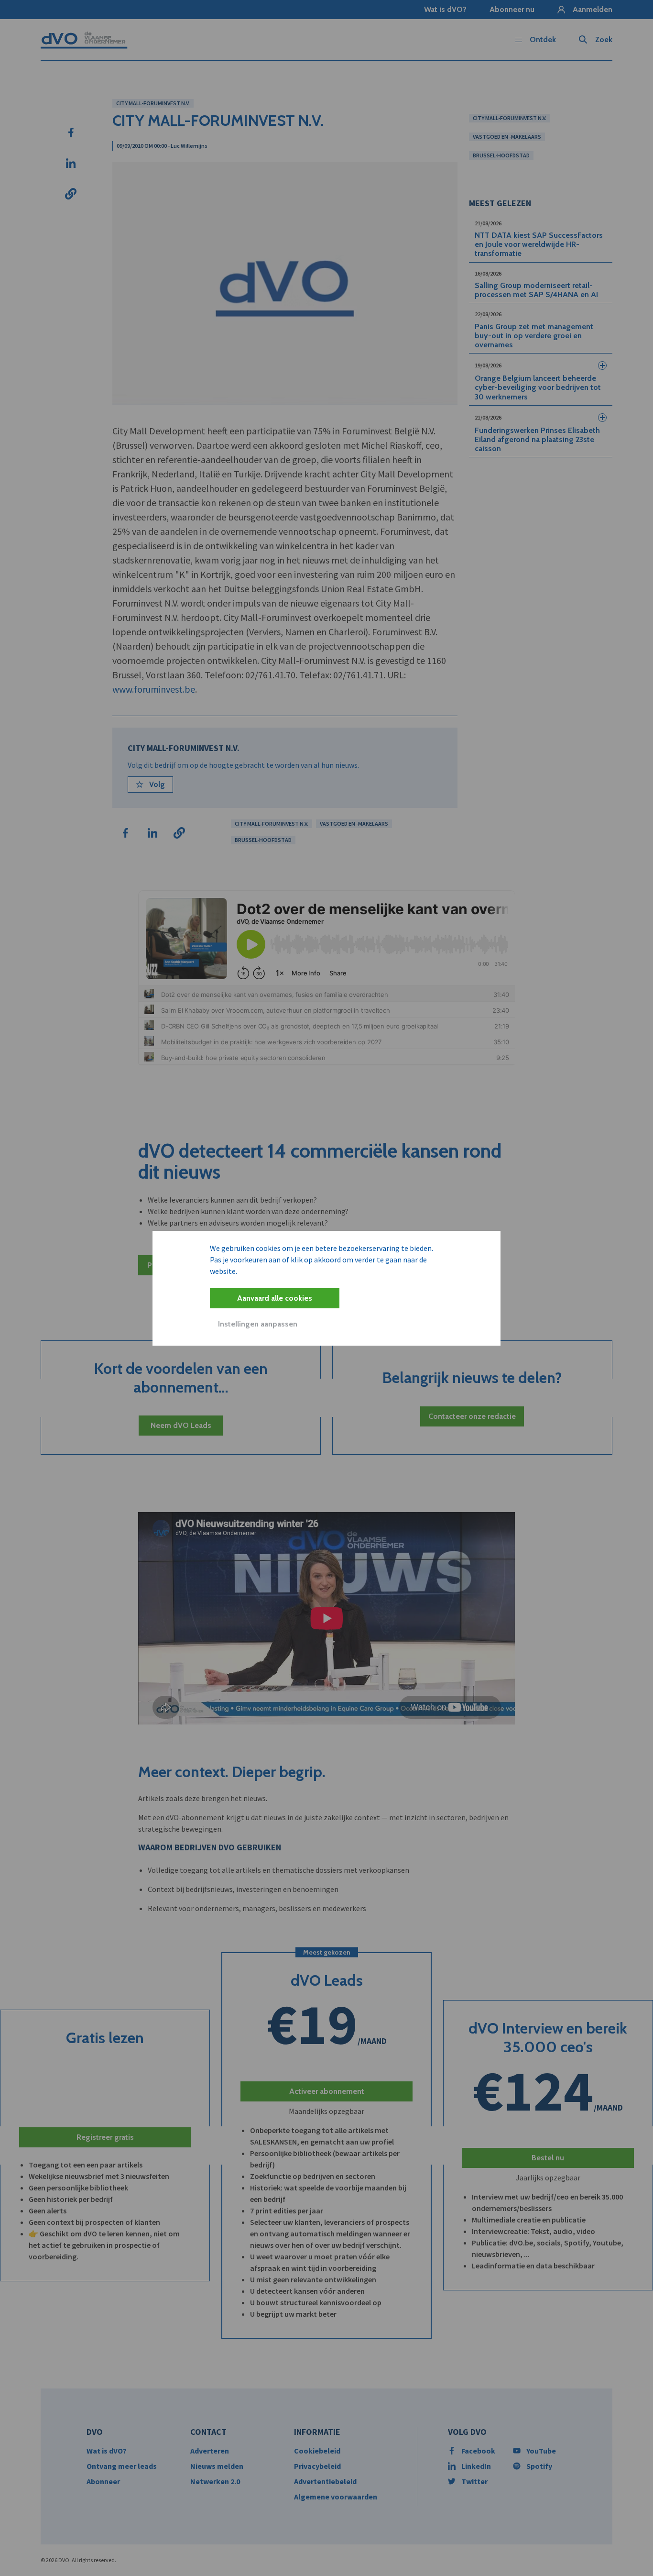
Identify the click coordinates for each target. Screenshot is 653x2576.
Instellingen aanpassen (258, 1324)
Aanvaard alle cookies (275, 1298)
